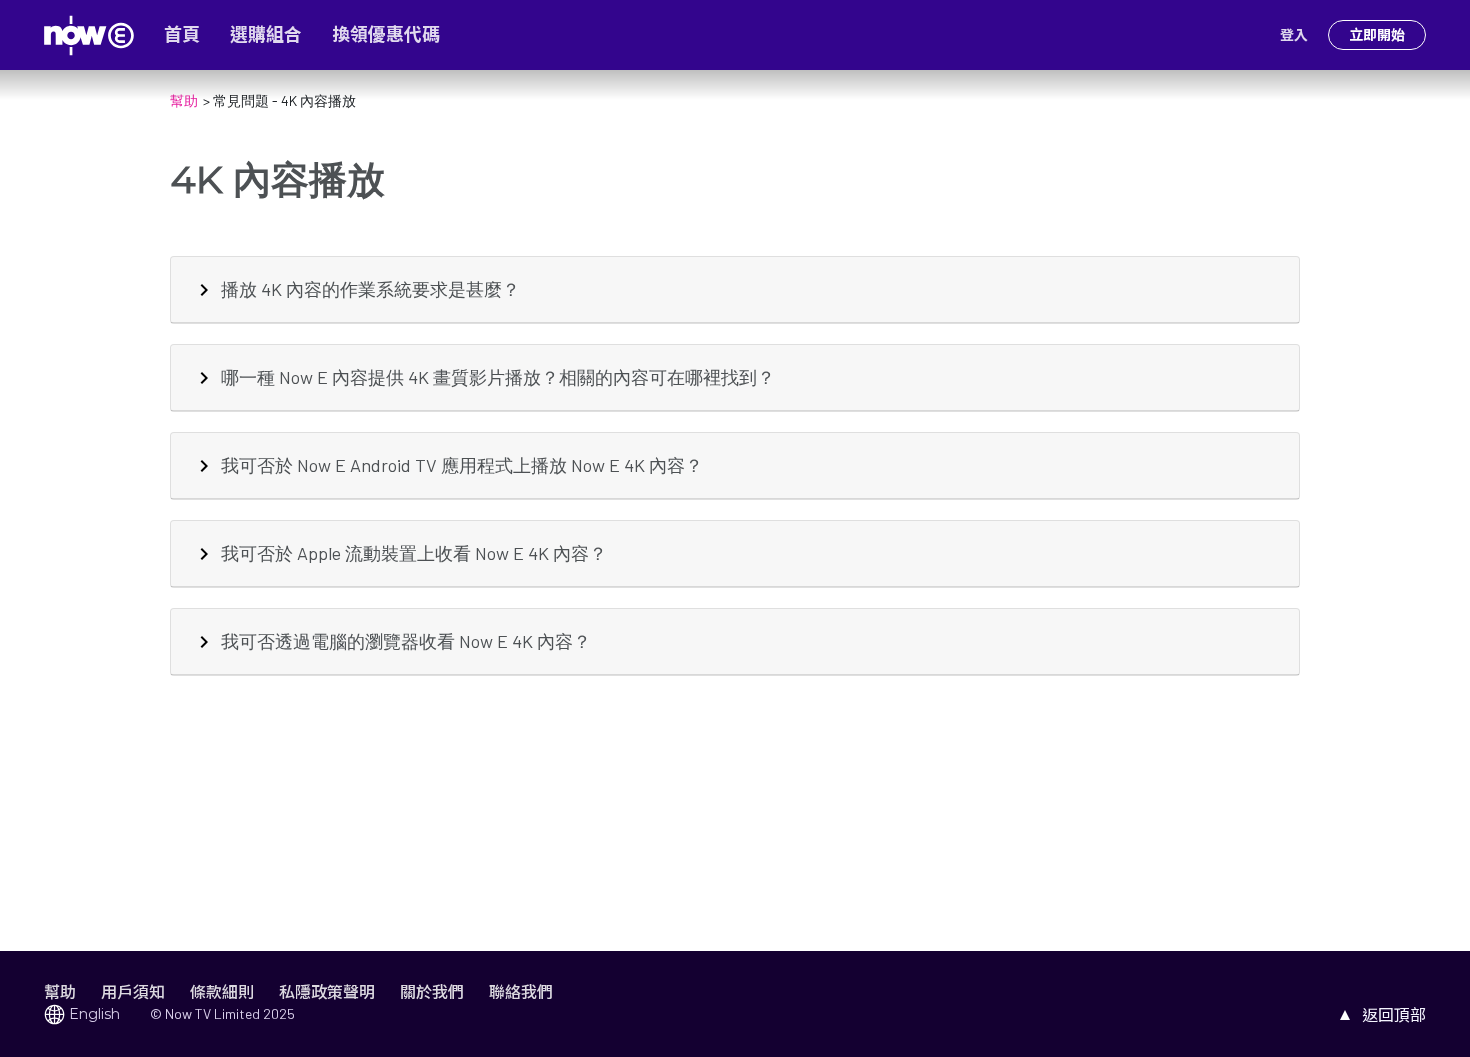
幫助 (60, 991)
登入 (1294, 35)
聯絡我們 (521, 991)
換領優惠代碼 (386, 35)
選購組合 (266, 35)
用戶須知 (133, 991)
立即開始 (1377, 35)
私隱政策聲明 (327, 991)
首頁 (182, 35)
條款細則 (222, 991)
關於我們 (432, 991)
